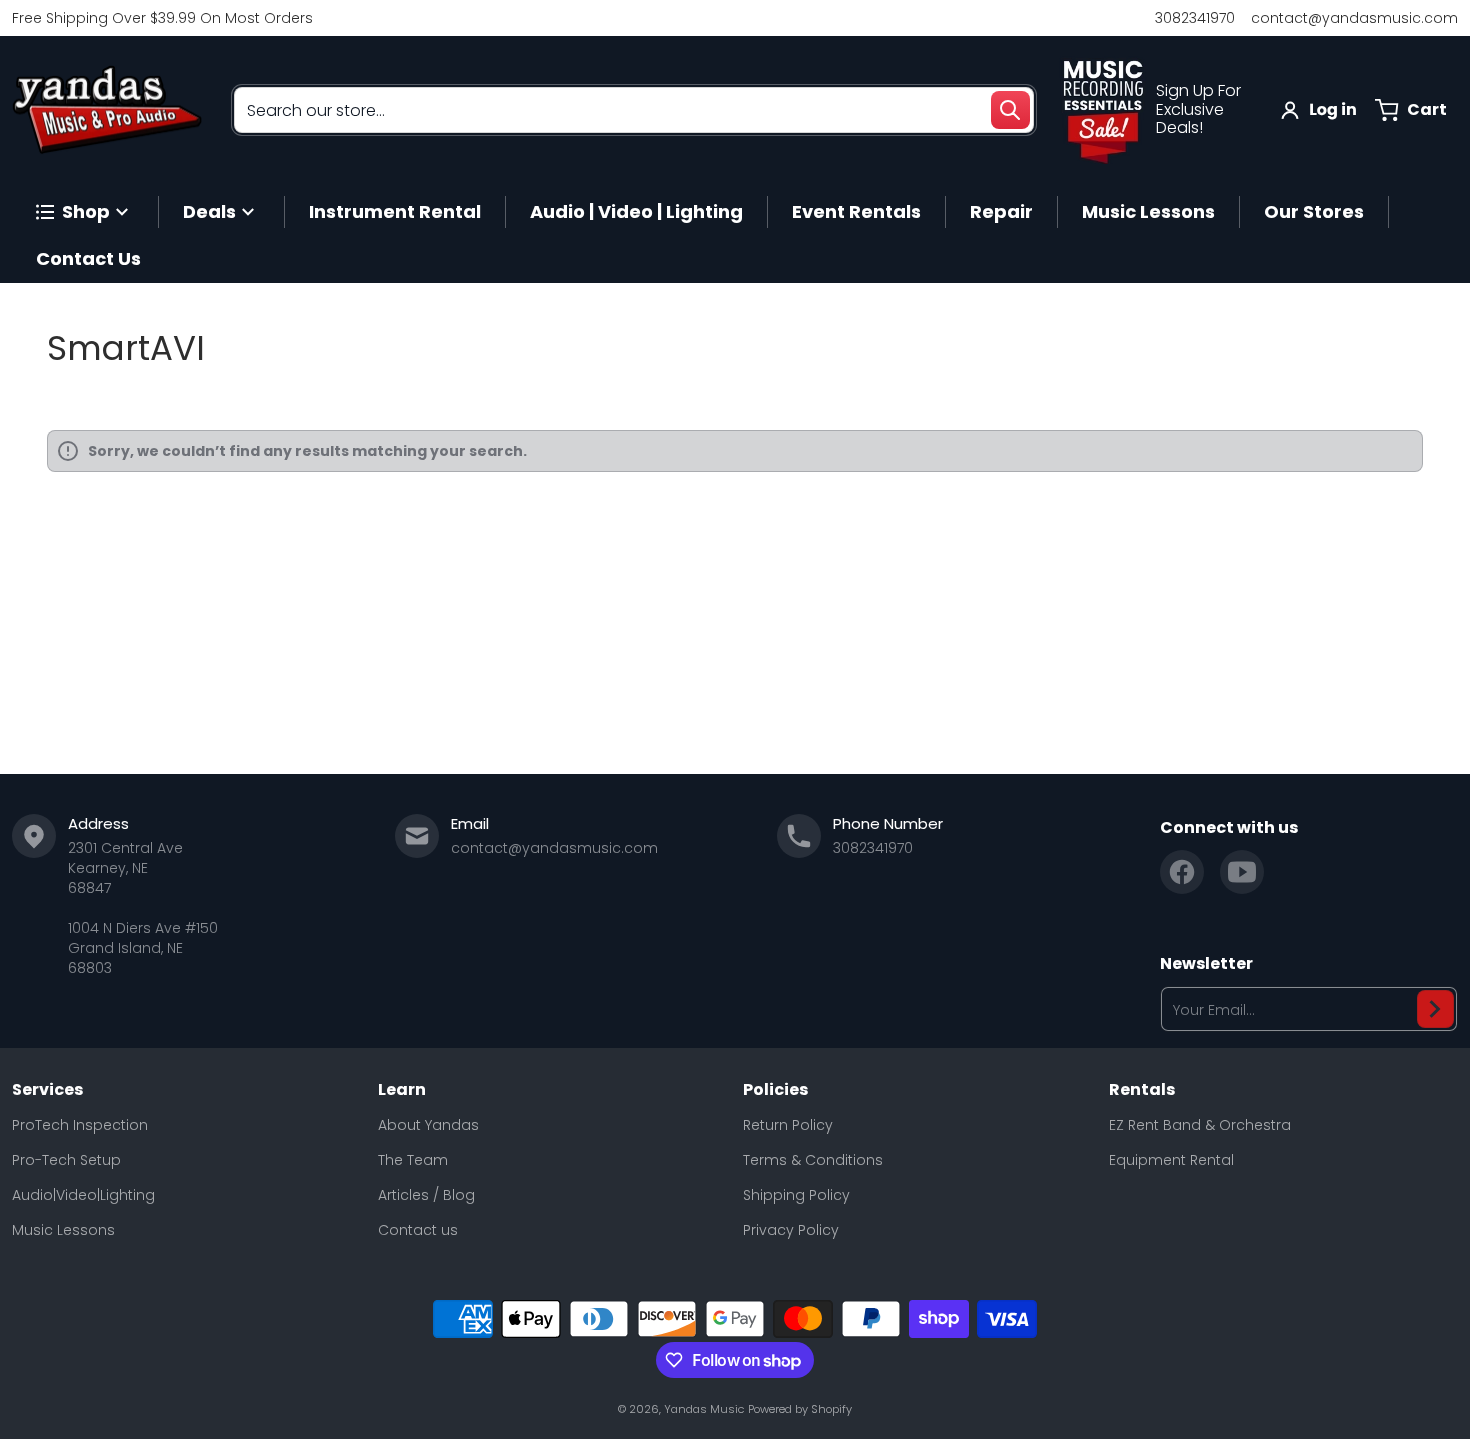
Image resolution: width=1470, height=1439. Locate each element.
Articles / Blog (426, 1195)
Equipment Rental (1171, 1160)
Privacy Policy (791, 1230)
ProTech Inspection (80, 1125)
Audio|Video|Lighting (83, 1195)
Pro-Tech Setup (66, 1160)
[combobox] (634, 110)
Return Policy (788, 1125)
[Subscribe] (1435, 1009)
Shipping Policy (796, 1195)
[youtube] (1242, 872)
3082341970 (1195, 18)
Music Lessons (63, 1230)
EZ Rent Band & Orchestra (1200, 1125)
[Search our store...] (1010, 110)
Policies (775, 1090)
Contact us (418, 1230)
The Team (413, 1160)
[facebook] (1182, 872)
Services (47, 1090)
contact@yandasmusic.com (1354, 18)
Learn (402, 1090)
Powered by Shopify (800, 1409)
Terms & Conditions (813, 1160)
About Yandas (428, 1125)
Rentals (1142, 1090)
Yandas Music (704, 1409)
